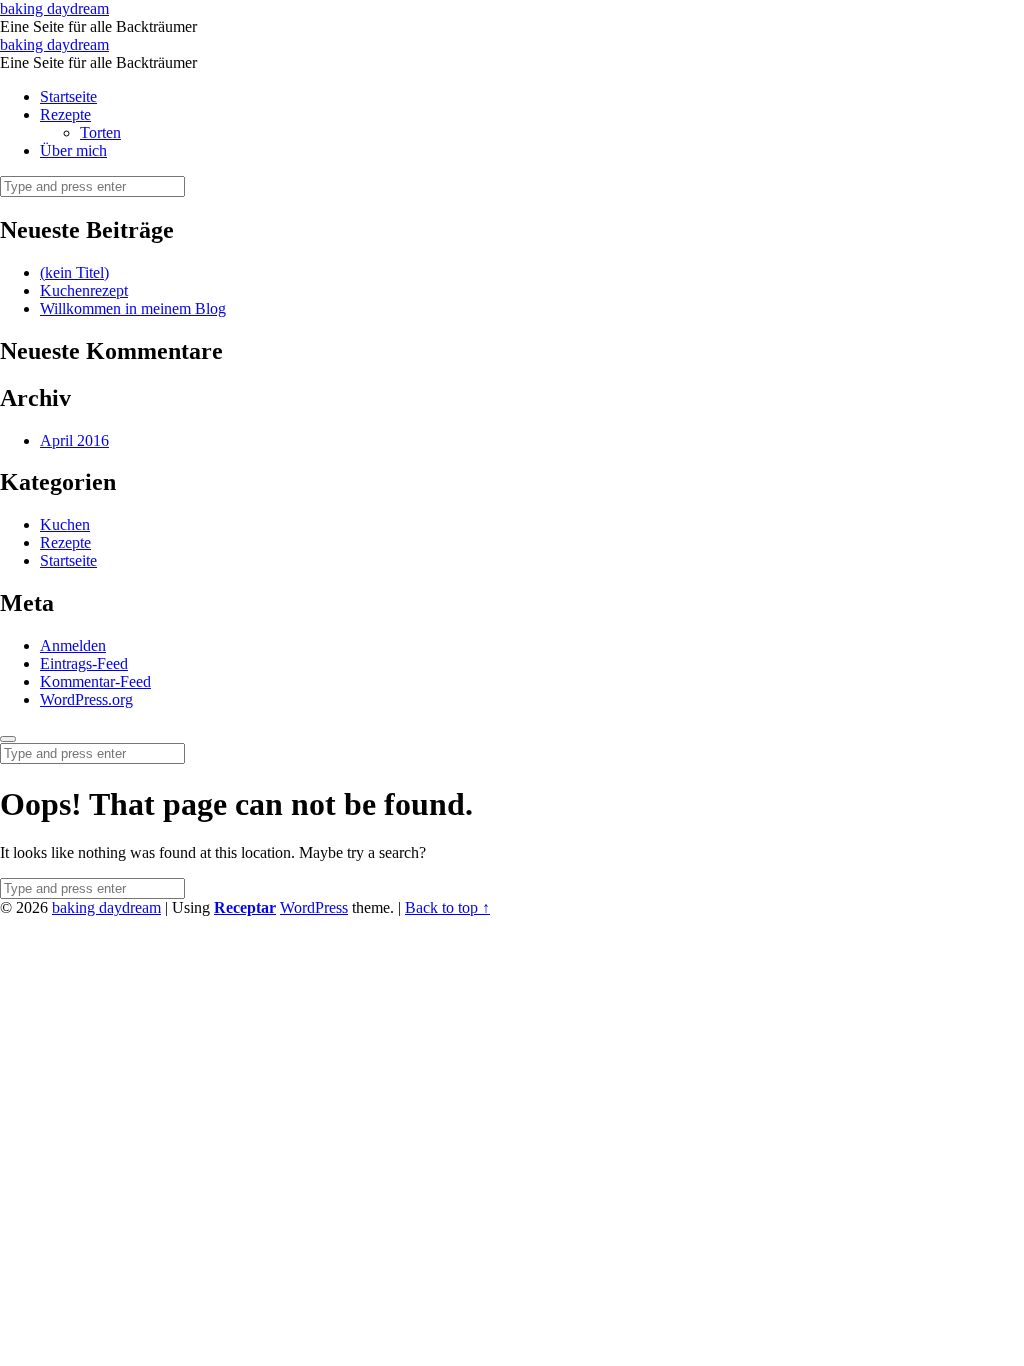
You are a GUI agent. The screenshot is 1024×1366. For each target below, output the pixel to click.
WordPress (314, 907)
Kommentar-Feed (95, 681)
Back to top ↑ (447, 907)
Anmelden (73, 645)
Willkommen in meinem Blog (133, 308)
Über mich (73, 150)
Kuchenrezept (84, 290)
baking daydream (106, 907)
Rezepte (65, 114)
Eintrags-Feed (84, 663)
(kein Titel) (74, 272)
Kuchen (65, 524)
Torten (100, 132)
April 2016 (74, 440)
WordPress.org (86, 699)
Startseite (68, 96)
